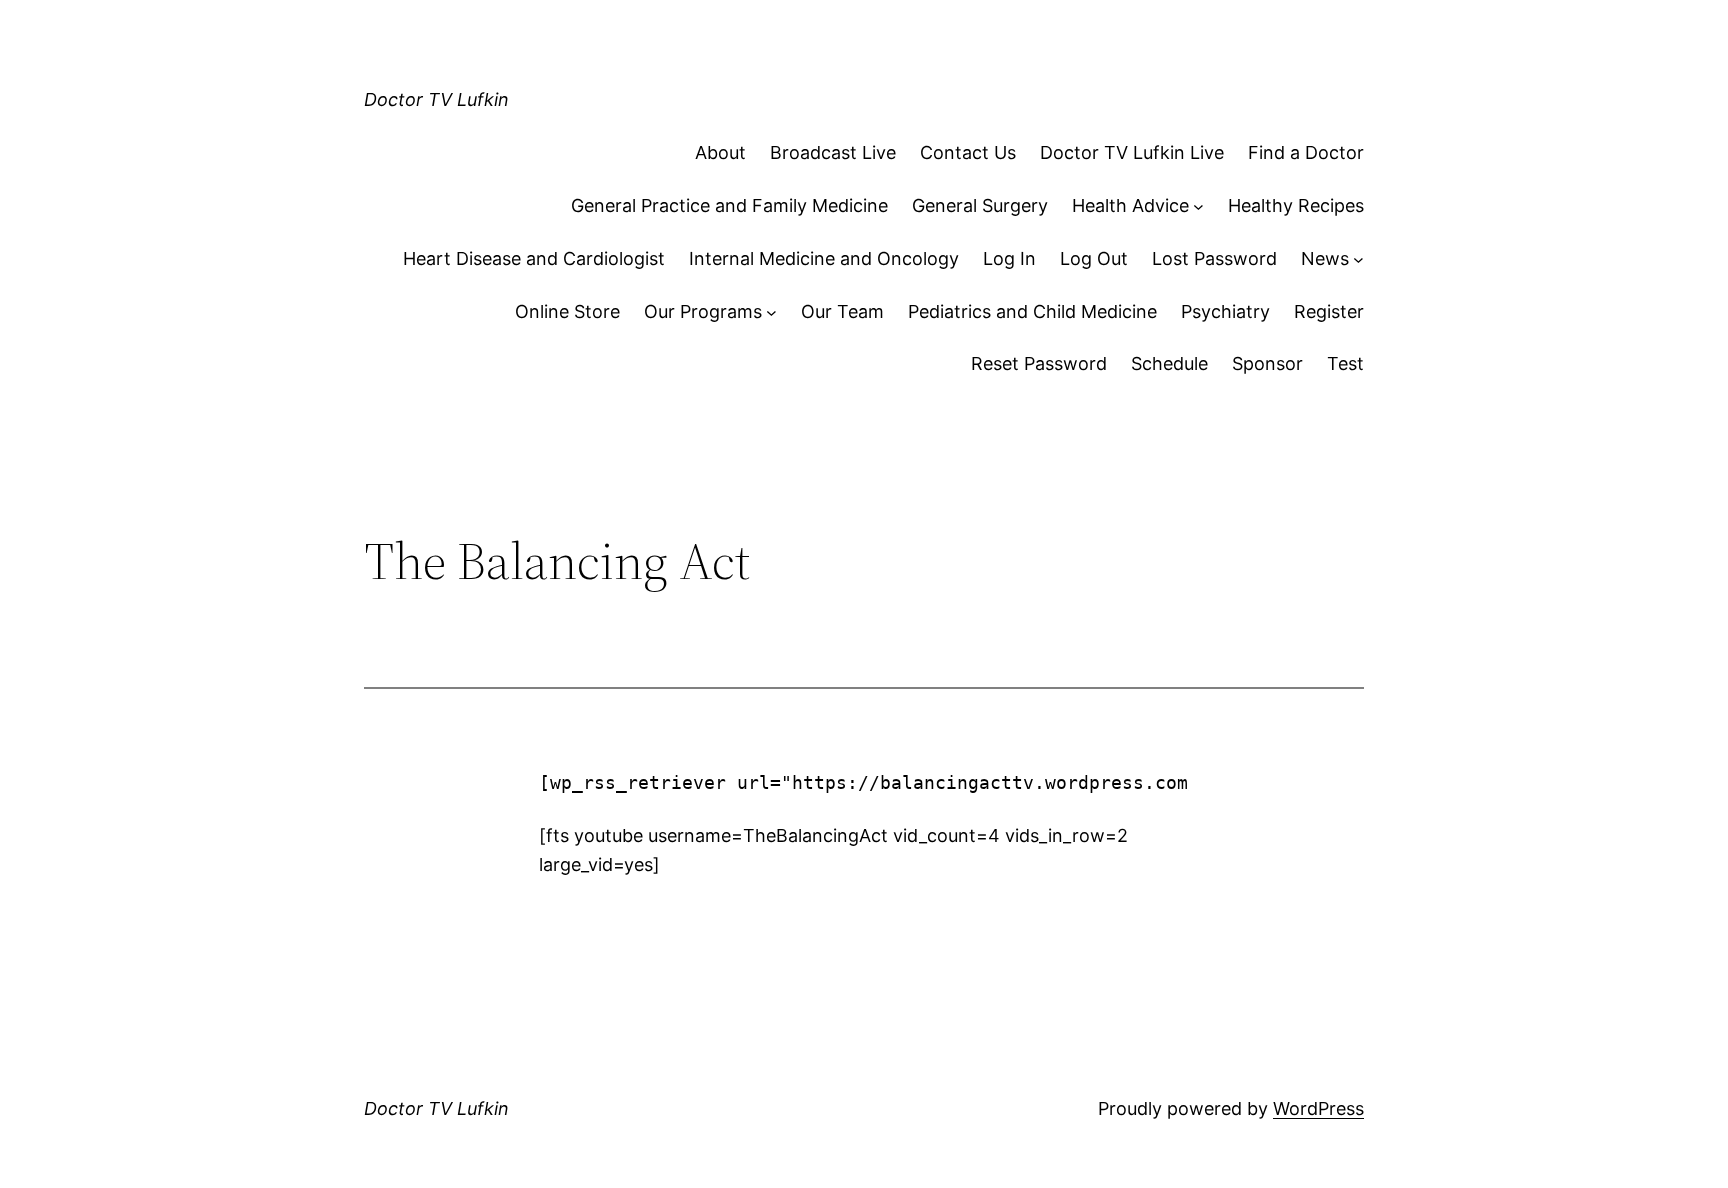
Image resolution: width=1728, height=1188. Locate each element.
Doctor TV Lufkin (436, 99)
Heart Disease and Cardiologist (534, 258)
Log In (1009, 258)
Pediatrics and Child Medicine (1032, 311)
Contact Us (968, 152)
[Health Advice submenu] (1198, 206)
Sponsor (1267, 363)
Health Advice (1130, 205)
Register (1329, 311)
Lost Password (1214, 258)
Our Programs (703, 311)
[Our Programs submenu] (771, 312)
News (1325, 258)
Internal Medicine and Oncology (824, 258)
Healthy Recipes (1296, 205)
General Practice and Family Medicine (729, 205)
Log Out (1094, 258)
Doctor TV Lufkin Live (1132, 152)
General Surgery (980, 205)
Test (1345, 363)
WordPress (1318, 1108)
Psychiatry (1225, 311)
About (720, 152)
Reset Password (1039, 363)
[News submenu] (1358, 259)
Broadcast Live (833, 152)
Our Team (842, 311)
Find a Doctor (1306, 152)
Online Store (567, 311)
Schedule (1169, 363)
